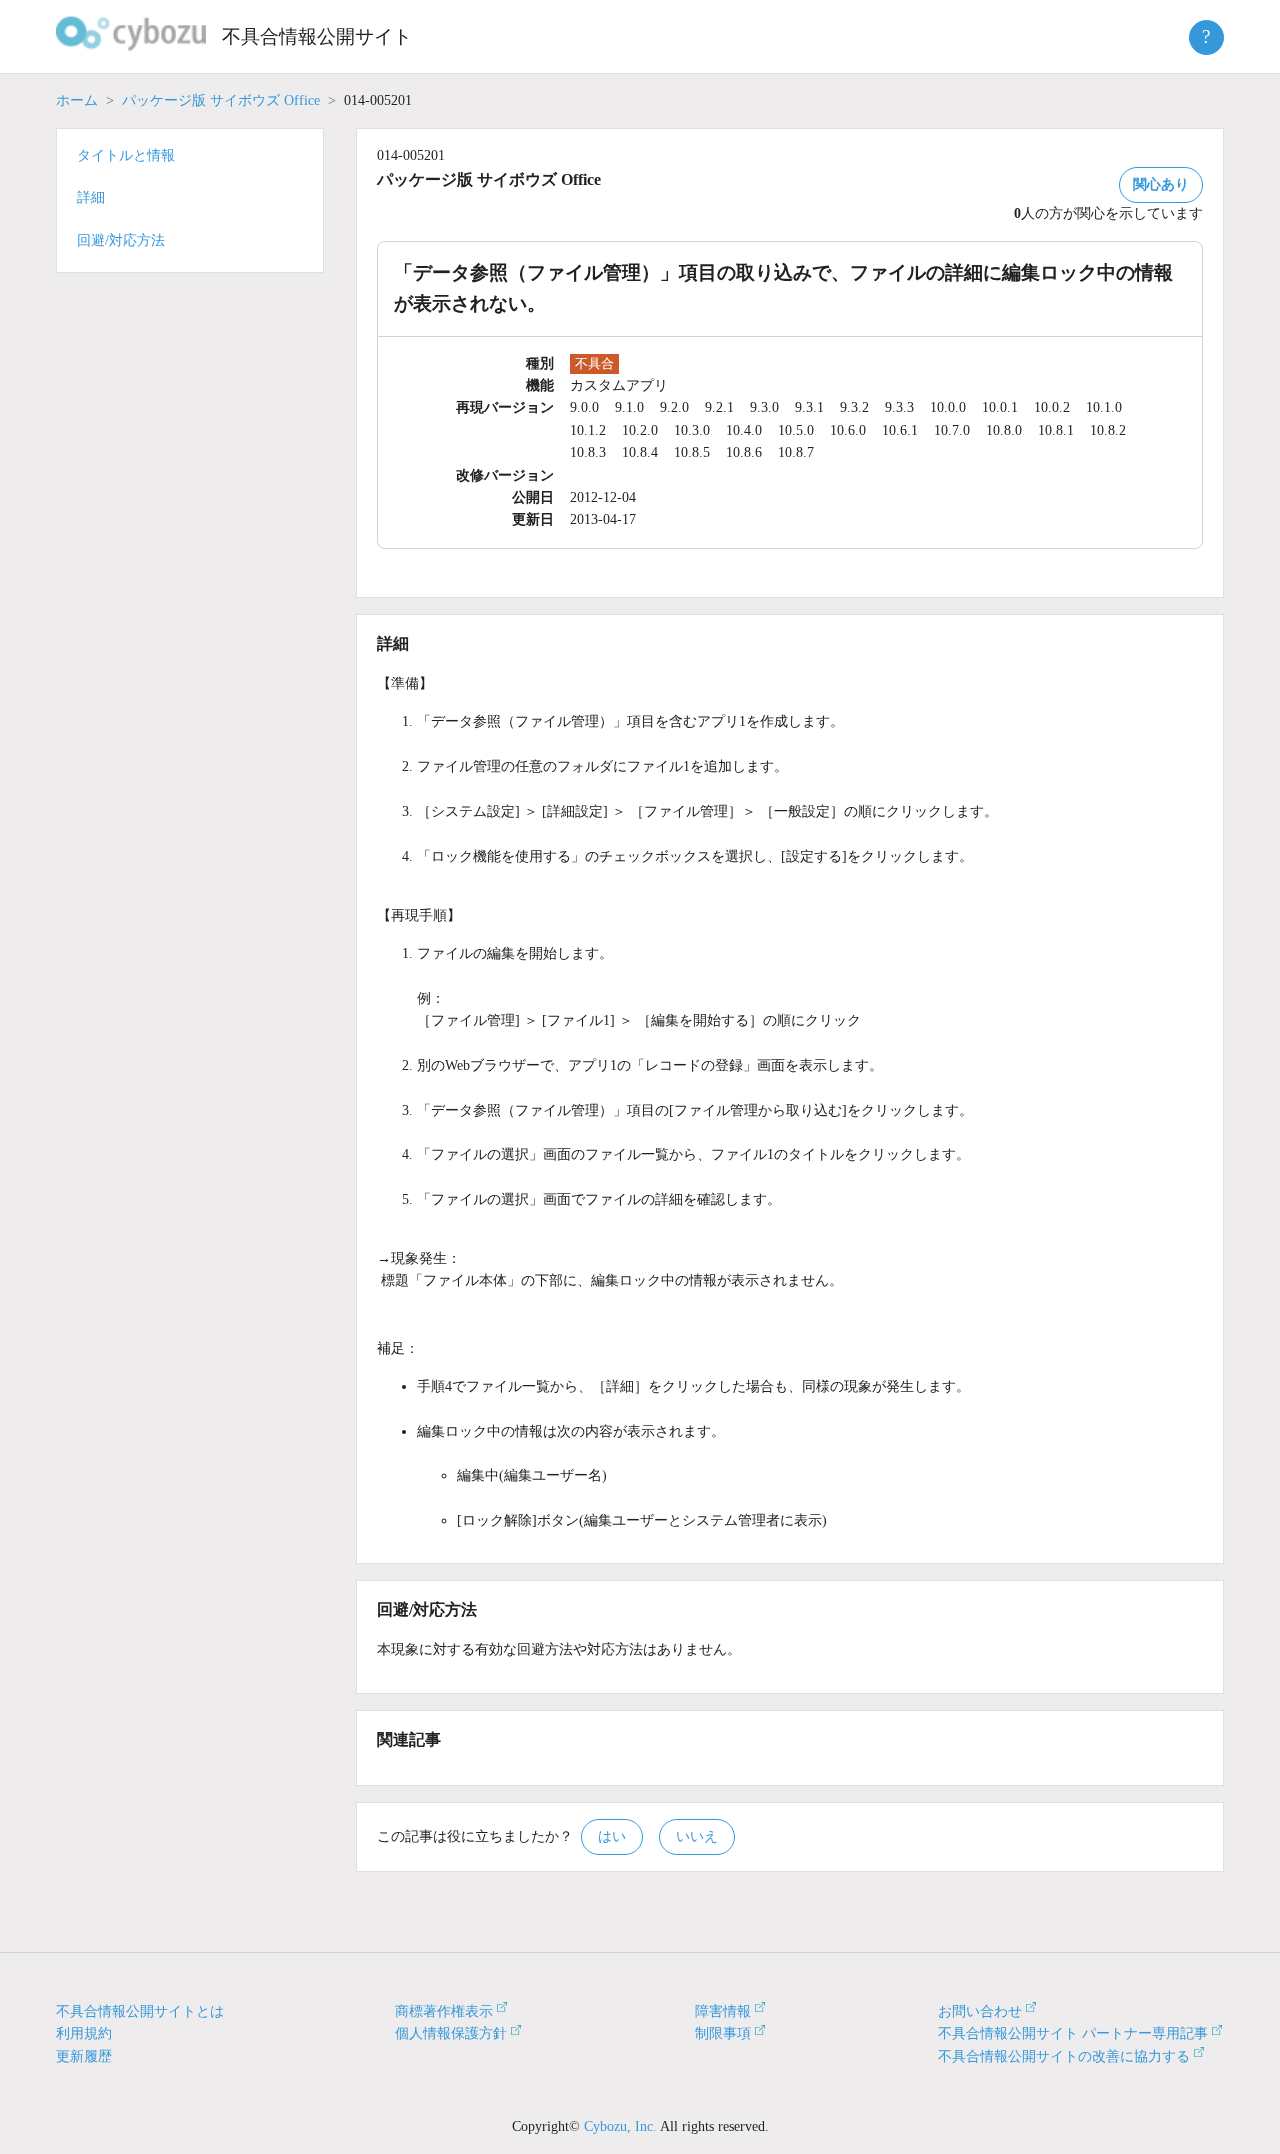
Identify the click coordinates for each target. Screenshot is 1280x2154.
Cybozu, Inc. (620, 2126)
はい (612, 1836)
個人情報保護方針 (451, 2033)
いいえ (697, 1836)
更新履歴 (84, 2056)
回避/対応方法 (121, 240)
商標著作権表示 (444, 2011)
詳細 (91, 197)
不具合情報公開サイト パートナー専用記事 (1073, 2033)
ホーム (77, 100)
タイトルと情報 (126, 155)
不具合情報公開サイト (317, 36)
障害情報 (723, 2011)
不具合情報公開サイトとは (140, 2011)
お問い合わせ (980, 2011)
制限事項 (723, 2033)
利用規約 (84, 2033)
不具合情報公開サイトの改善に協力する (1064, 2056)
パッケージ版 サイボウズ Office (221, 100)
